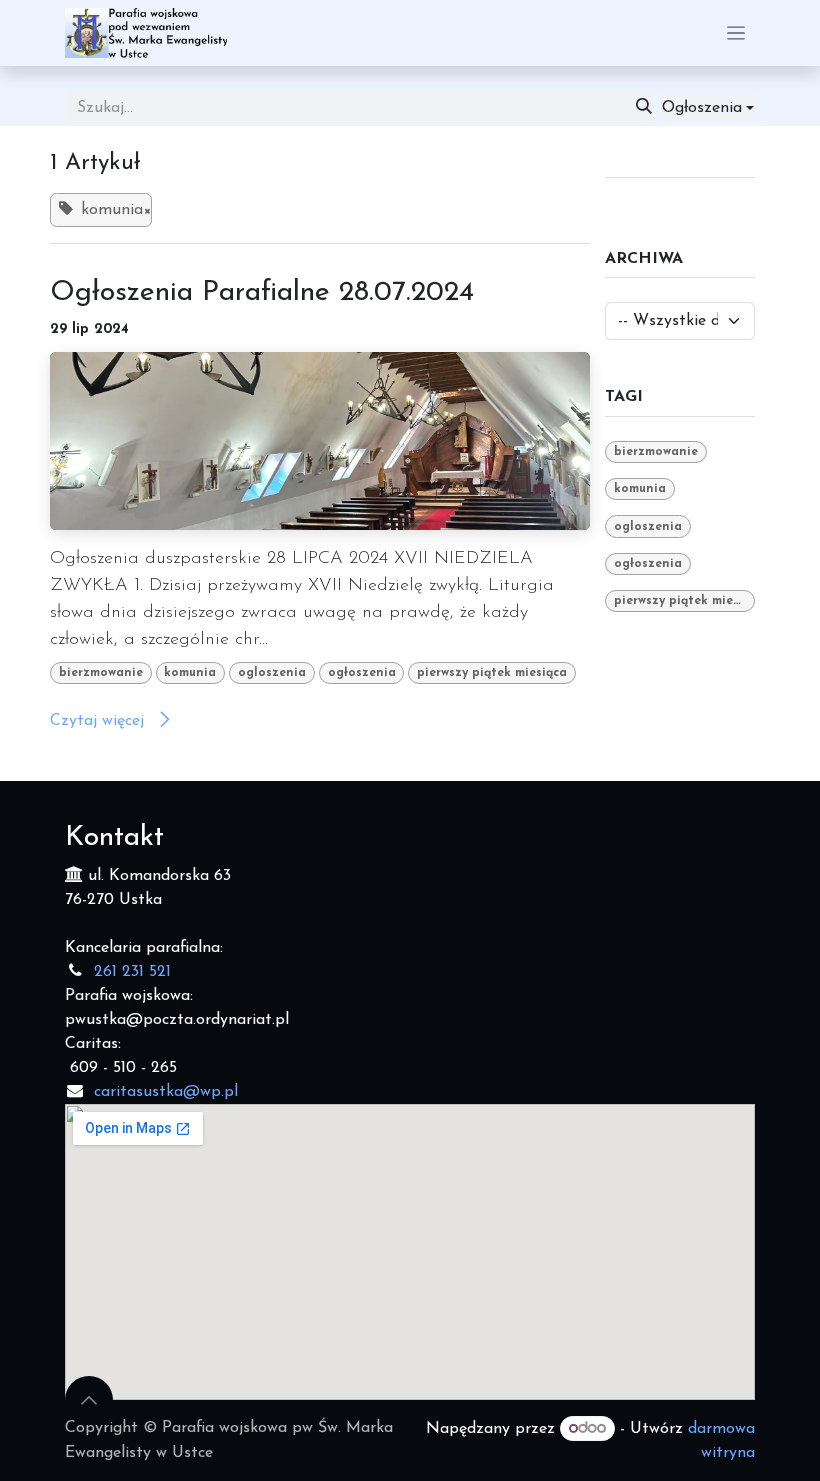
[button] (708, 108)
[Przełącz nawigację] (736, 33)
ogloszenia (272, 673)
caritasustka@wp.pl (166, 1092)
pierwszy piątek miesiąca (492, 673)
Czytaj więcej (99, 721)
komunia (190, 673)
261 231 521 (132, 972)
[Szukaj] (644, 108)
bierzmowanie (101, 673)
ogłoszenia (362, 673)
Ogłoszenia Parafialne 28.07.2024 (262, 293)
